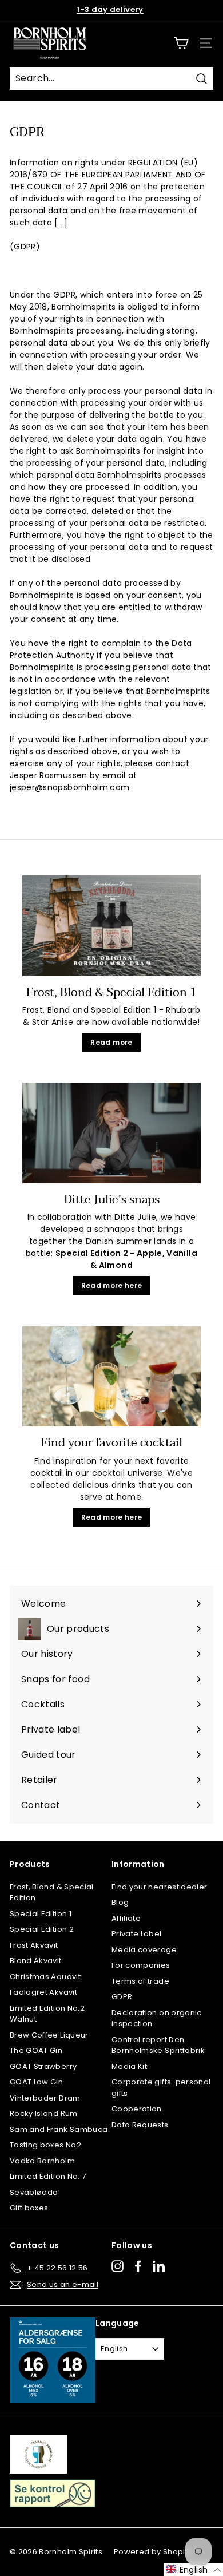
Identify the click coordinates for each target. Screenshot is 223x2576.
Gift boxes (29, 2208)
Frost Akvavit (34, 1945)
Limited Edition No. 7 (48, 2176)
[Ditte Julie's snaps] (111, 1133)
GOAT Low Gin (36, 2082)
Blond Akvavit (36, 1961)
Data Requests (140, 2125)
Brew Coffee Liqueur (49, 2035)
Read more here (112, 1285)
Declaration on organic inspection (157, 2018)
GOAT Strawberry (43, 2066)
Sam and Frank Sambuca (59, 2129)
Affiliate (126, 1918)
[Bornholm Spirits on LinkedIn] (159, 2266)
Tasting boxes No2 (45, 2145)
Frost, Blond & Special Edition (52, 1893)
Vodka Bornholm (42, 2161)
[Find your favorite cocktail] (111, 1377)
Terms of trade (140, 1981)
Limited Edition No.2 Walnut (47, 2014)
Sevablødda (34, 2192)
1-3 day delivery (110, 9)
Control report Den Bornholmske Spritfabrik (158, 2045)
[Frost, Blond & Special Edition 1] (111, 926)
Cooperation (137, 2109)
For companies (141, 1965)
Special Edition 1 (41, 1914)
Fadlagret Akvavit (43, 1992)
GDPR (122, 1997)
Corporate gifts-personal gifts (161, 2088)
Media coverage (144, 1950)
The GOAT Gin (36, 2050)
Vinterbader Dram (45, 2098)
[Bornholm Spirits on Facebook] (138, 2266)
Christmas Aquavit (45, 1977)
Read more (111, 1042)
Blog (120, 1902)
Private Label (137, 1934)
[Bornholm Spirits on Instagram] (118, 2266)
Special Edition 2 (42, 1929)
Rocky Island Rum (44, 2113)
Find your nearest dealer (159, 1887)
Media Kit (129, 2066)
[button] (194, 2570)
